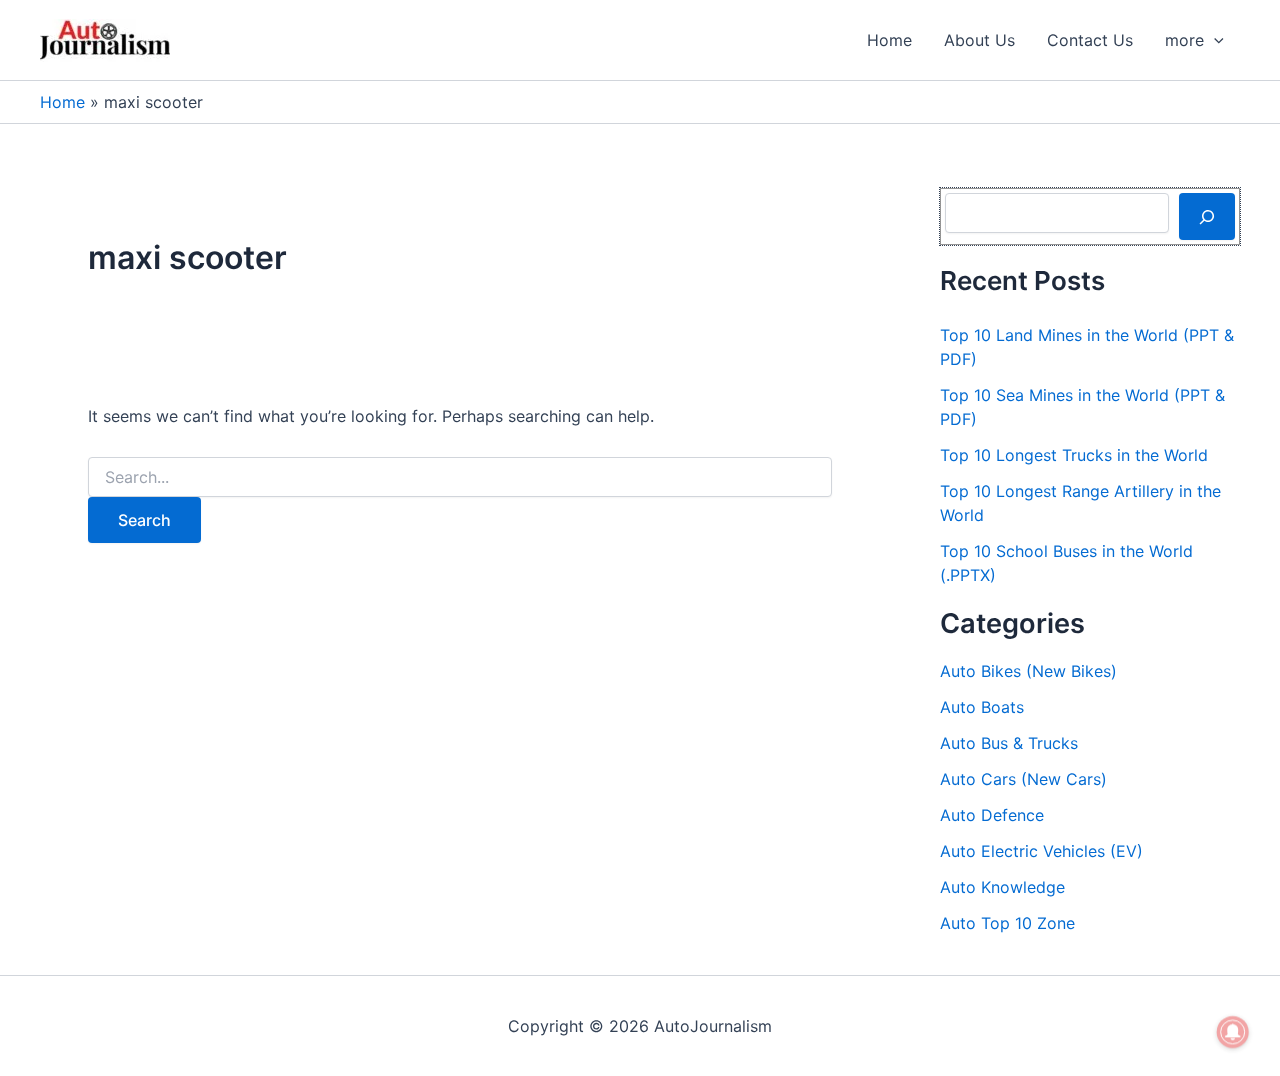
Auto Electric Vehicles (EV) (1041, 851)
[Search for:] (460, 477)
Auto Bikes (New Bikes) (1028, 671)
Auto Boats (982, 707)
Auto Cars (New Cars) (1023, 779)
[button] (1214, 40)
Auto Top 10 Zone (1007, 923)
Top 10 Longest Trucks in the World (1074, 455)
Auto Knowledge (1002, 887)
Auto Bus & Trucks (1009, 743)
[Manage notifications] (1233, 1032)
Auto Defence (992, 815)
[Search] (1207, 216)
